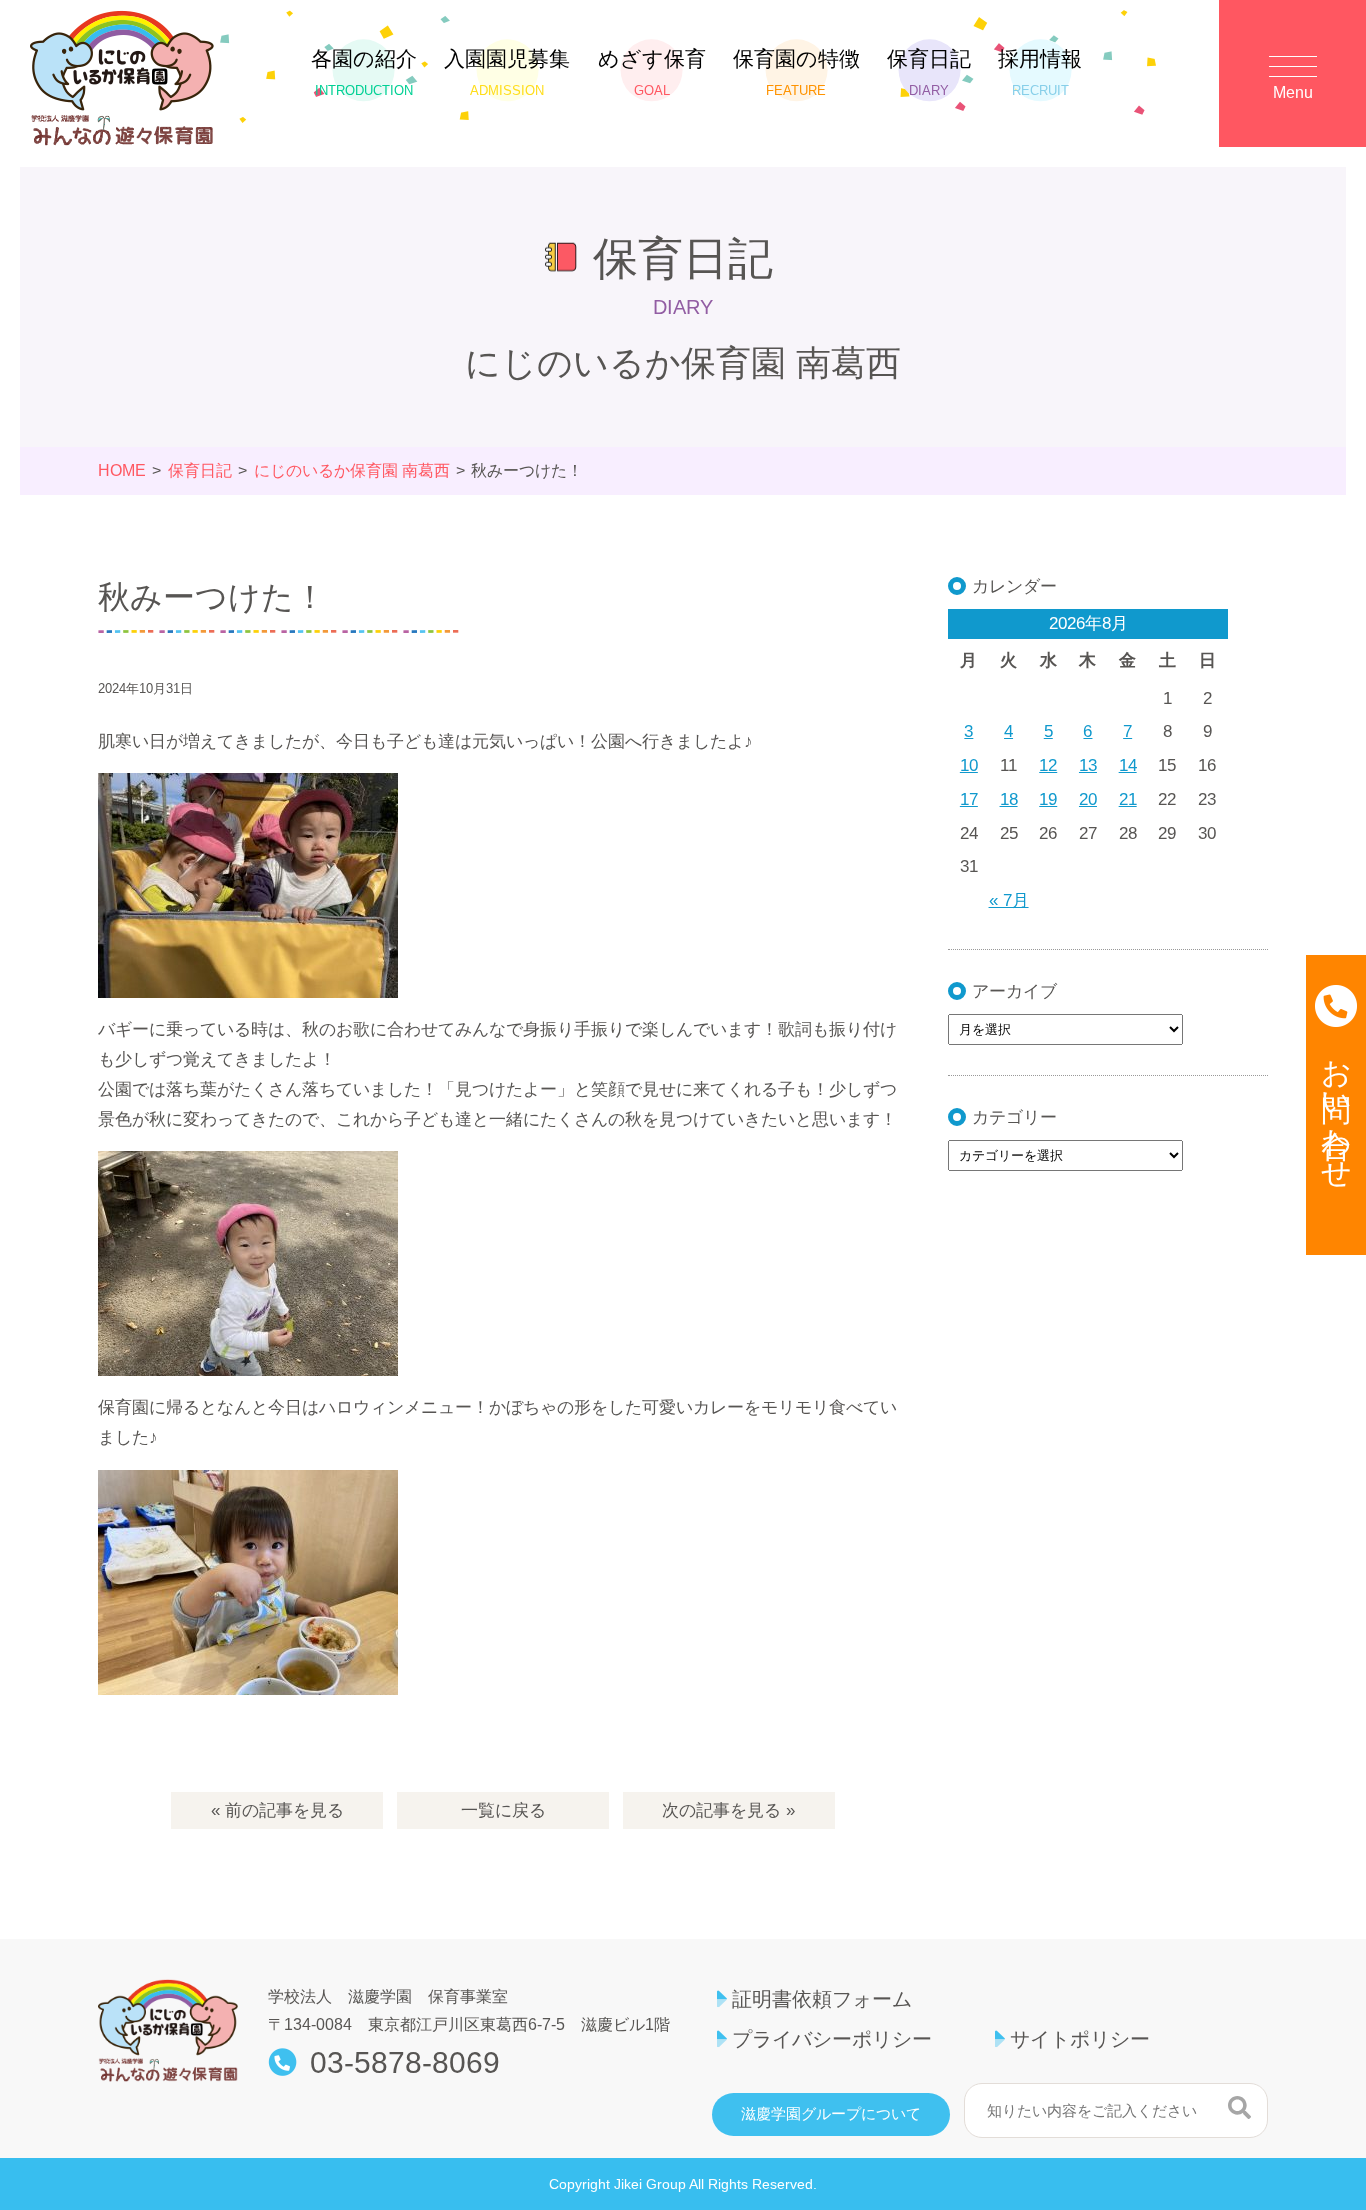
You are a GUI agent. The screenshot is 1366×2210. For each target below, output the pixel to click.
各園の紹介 (364, 72)
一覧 (503, 1810)
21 (1128, 799)
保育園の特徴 (796, 72)
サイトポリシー (1080, 2039)
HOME (122, 470)
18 (1009, 799)
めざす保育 (652, 72)
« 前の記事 (277, 1810)
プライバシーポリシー (832, 2039)
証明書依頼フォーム (822, 1999)
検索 (1239, 2108)
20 (1088, 799)
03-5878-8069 (405, 2063)
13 (1088, 765)
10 (969, 765)
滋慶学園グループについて (831, 2114)
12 (1048, 765)
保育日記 (929, 72)
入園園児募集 (507, 72)
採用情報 (1040, 72)
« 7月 (1009, 900)
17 (969, 799)
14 (1128, 765)
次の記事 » (728, 1810)
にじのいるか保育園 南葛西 (352, 470)
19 (1048, 799)
